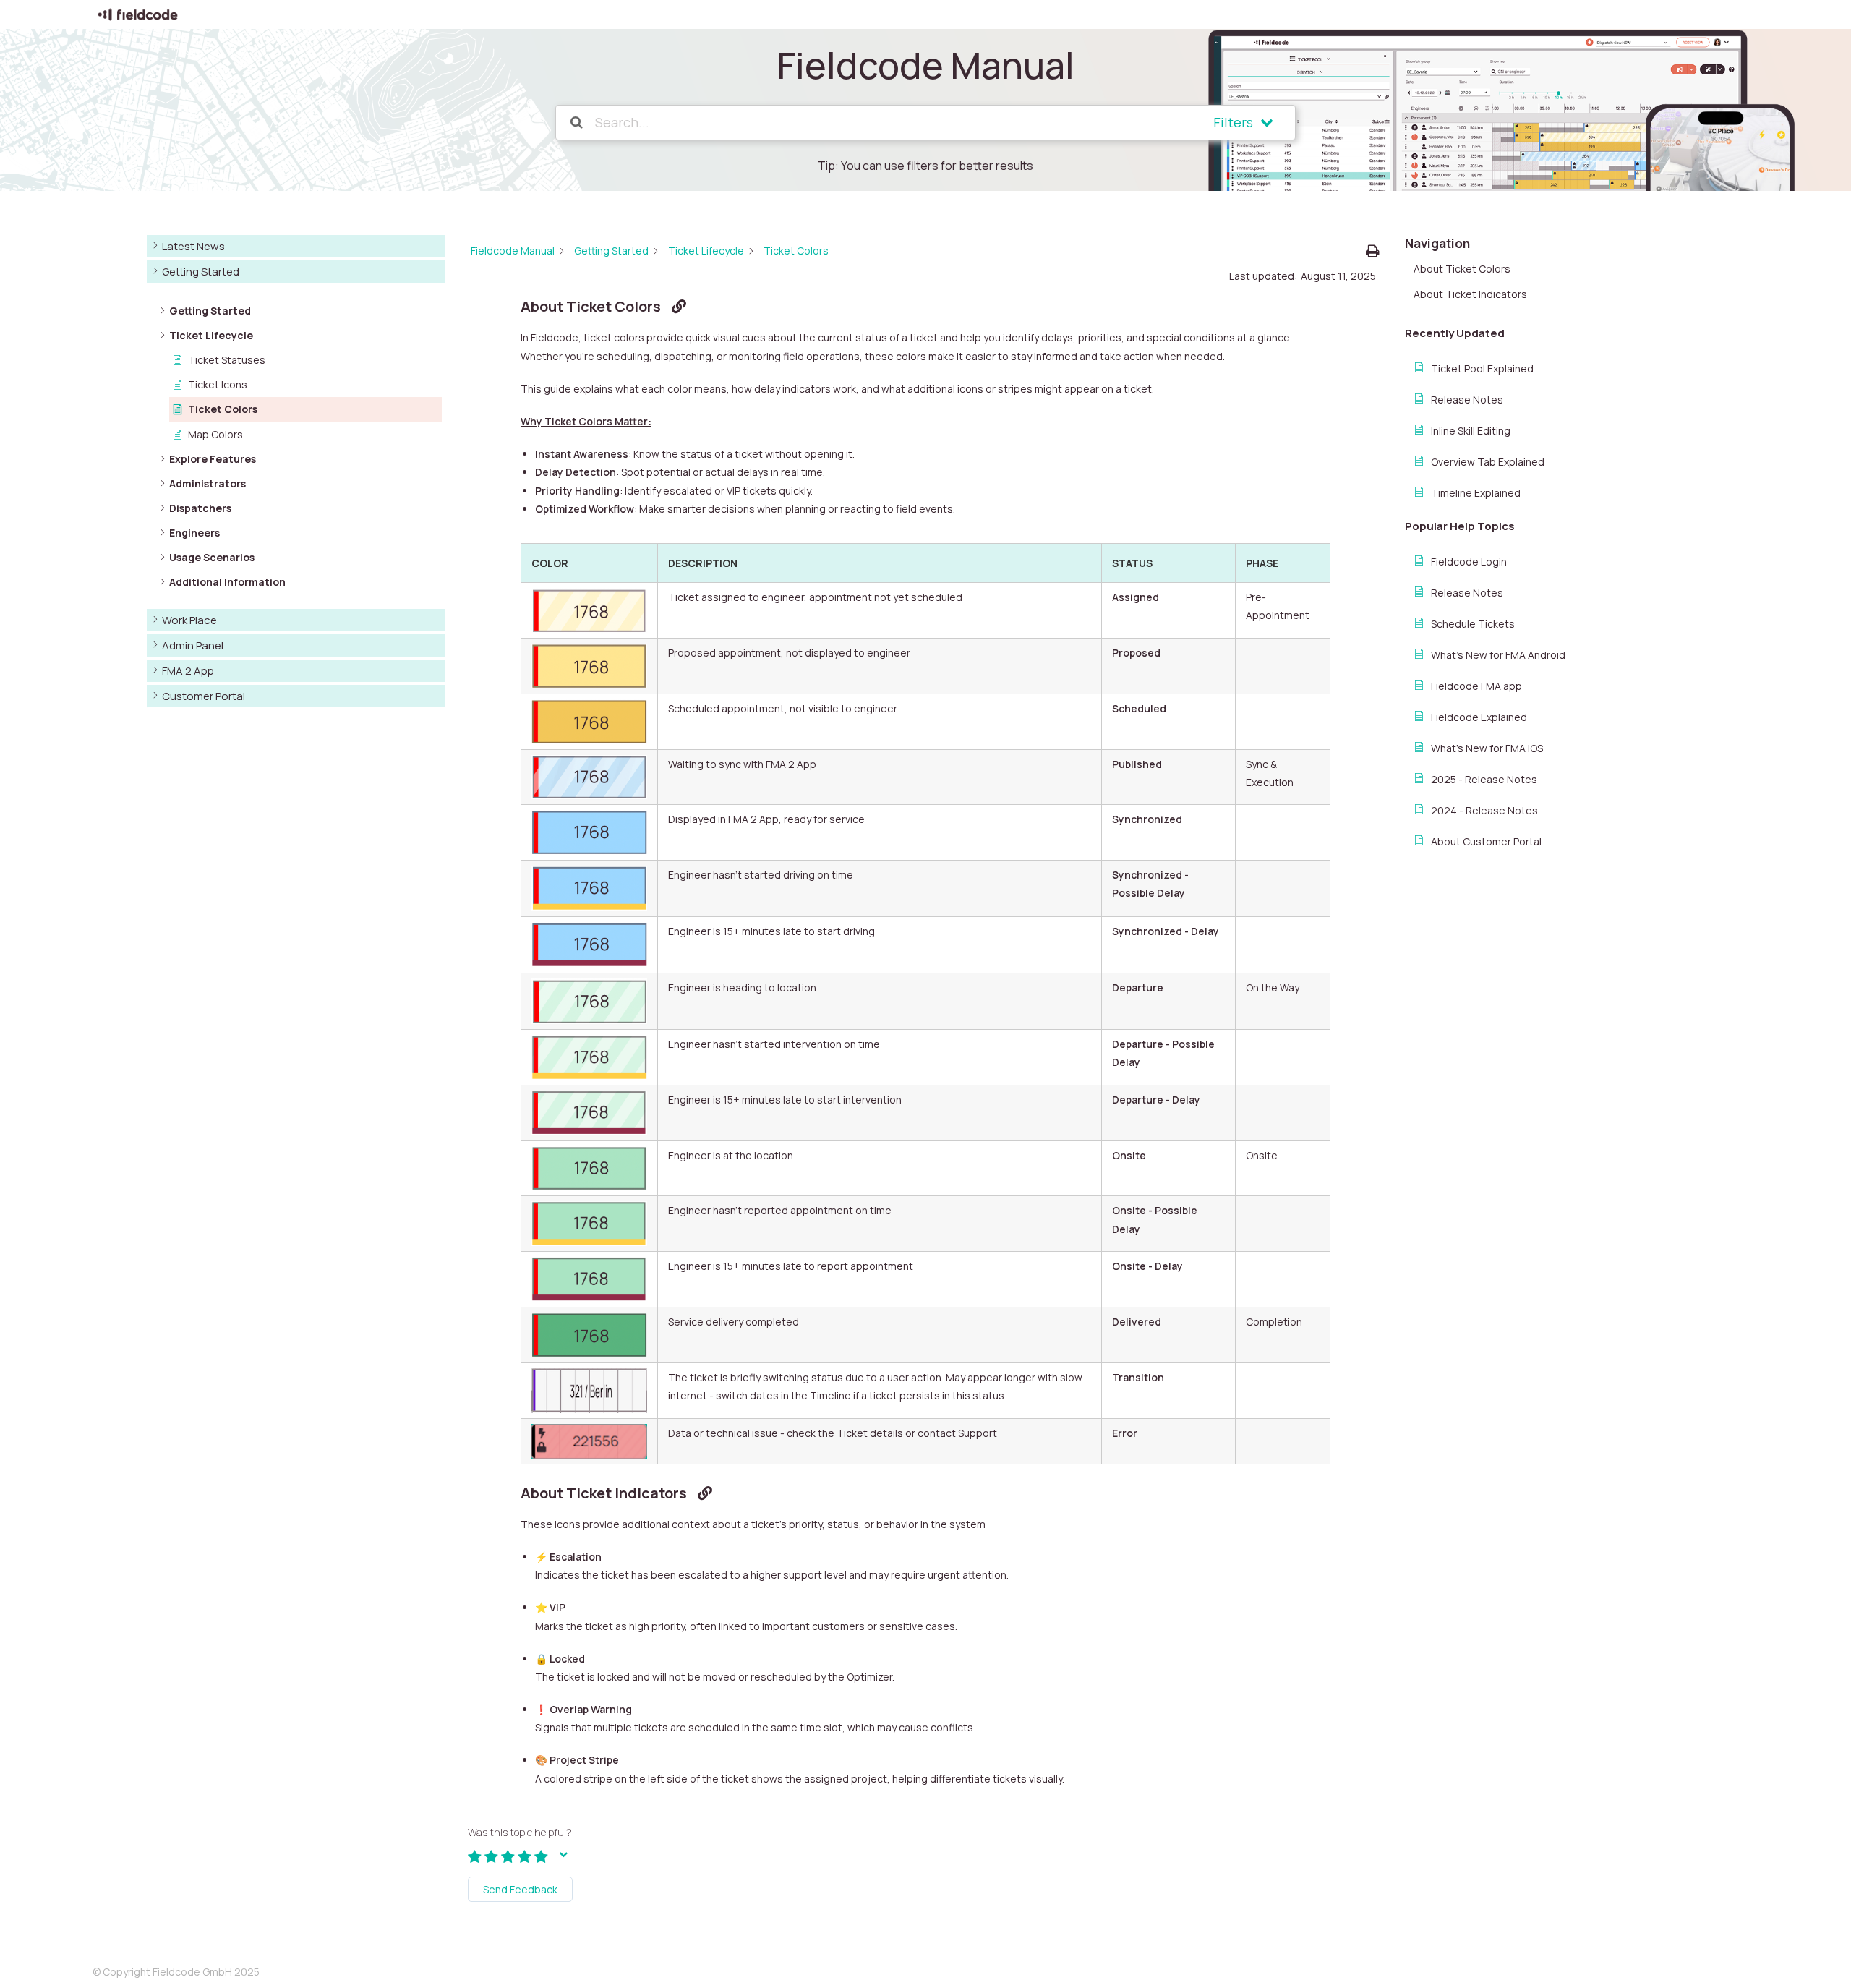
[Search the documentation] (577, 123)
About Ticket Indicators (1470, 294)
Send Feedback (520, 1889)
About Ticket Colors (1462, 269)
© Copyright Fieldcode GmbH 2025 (176, 1972)
